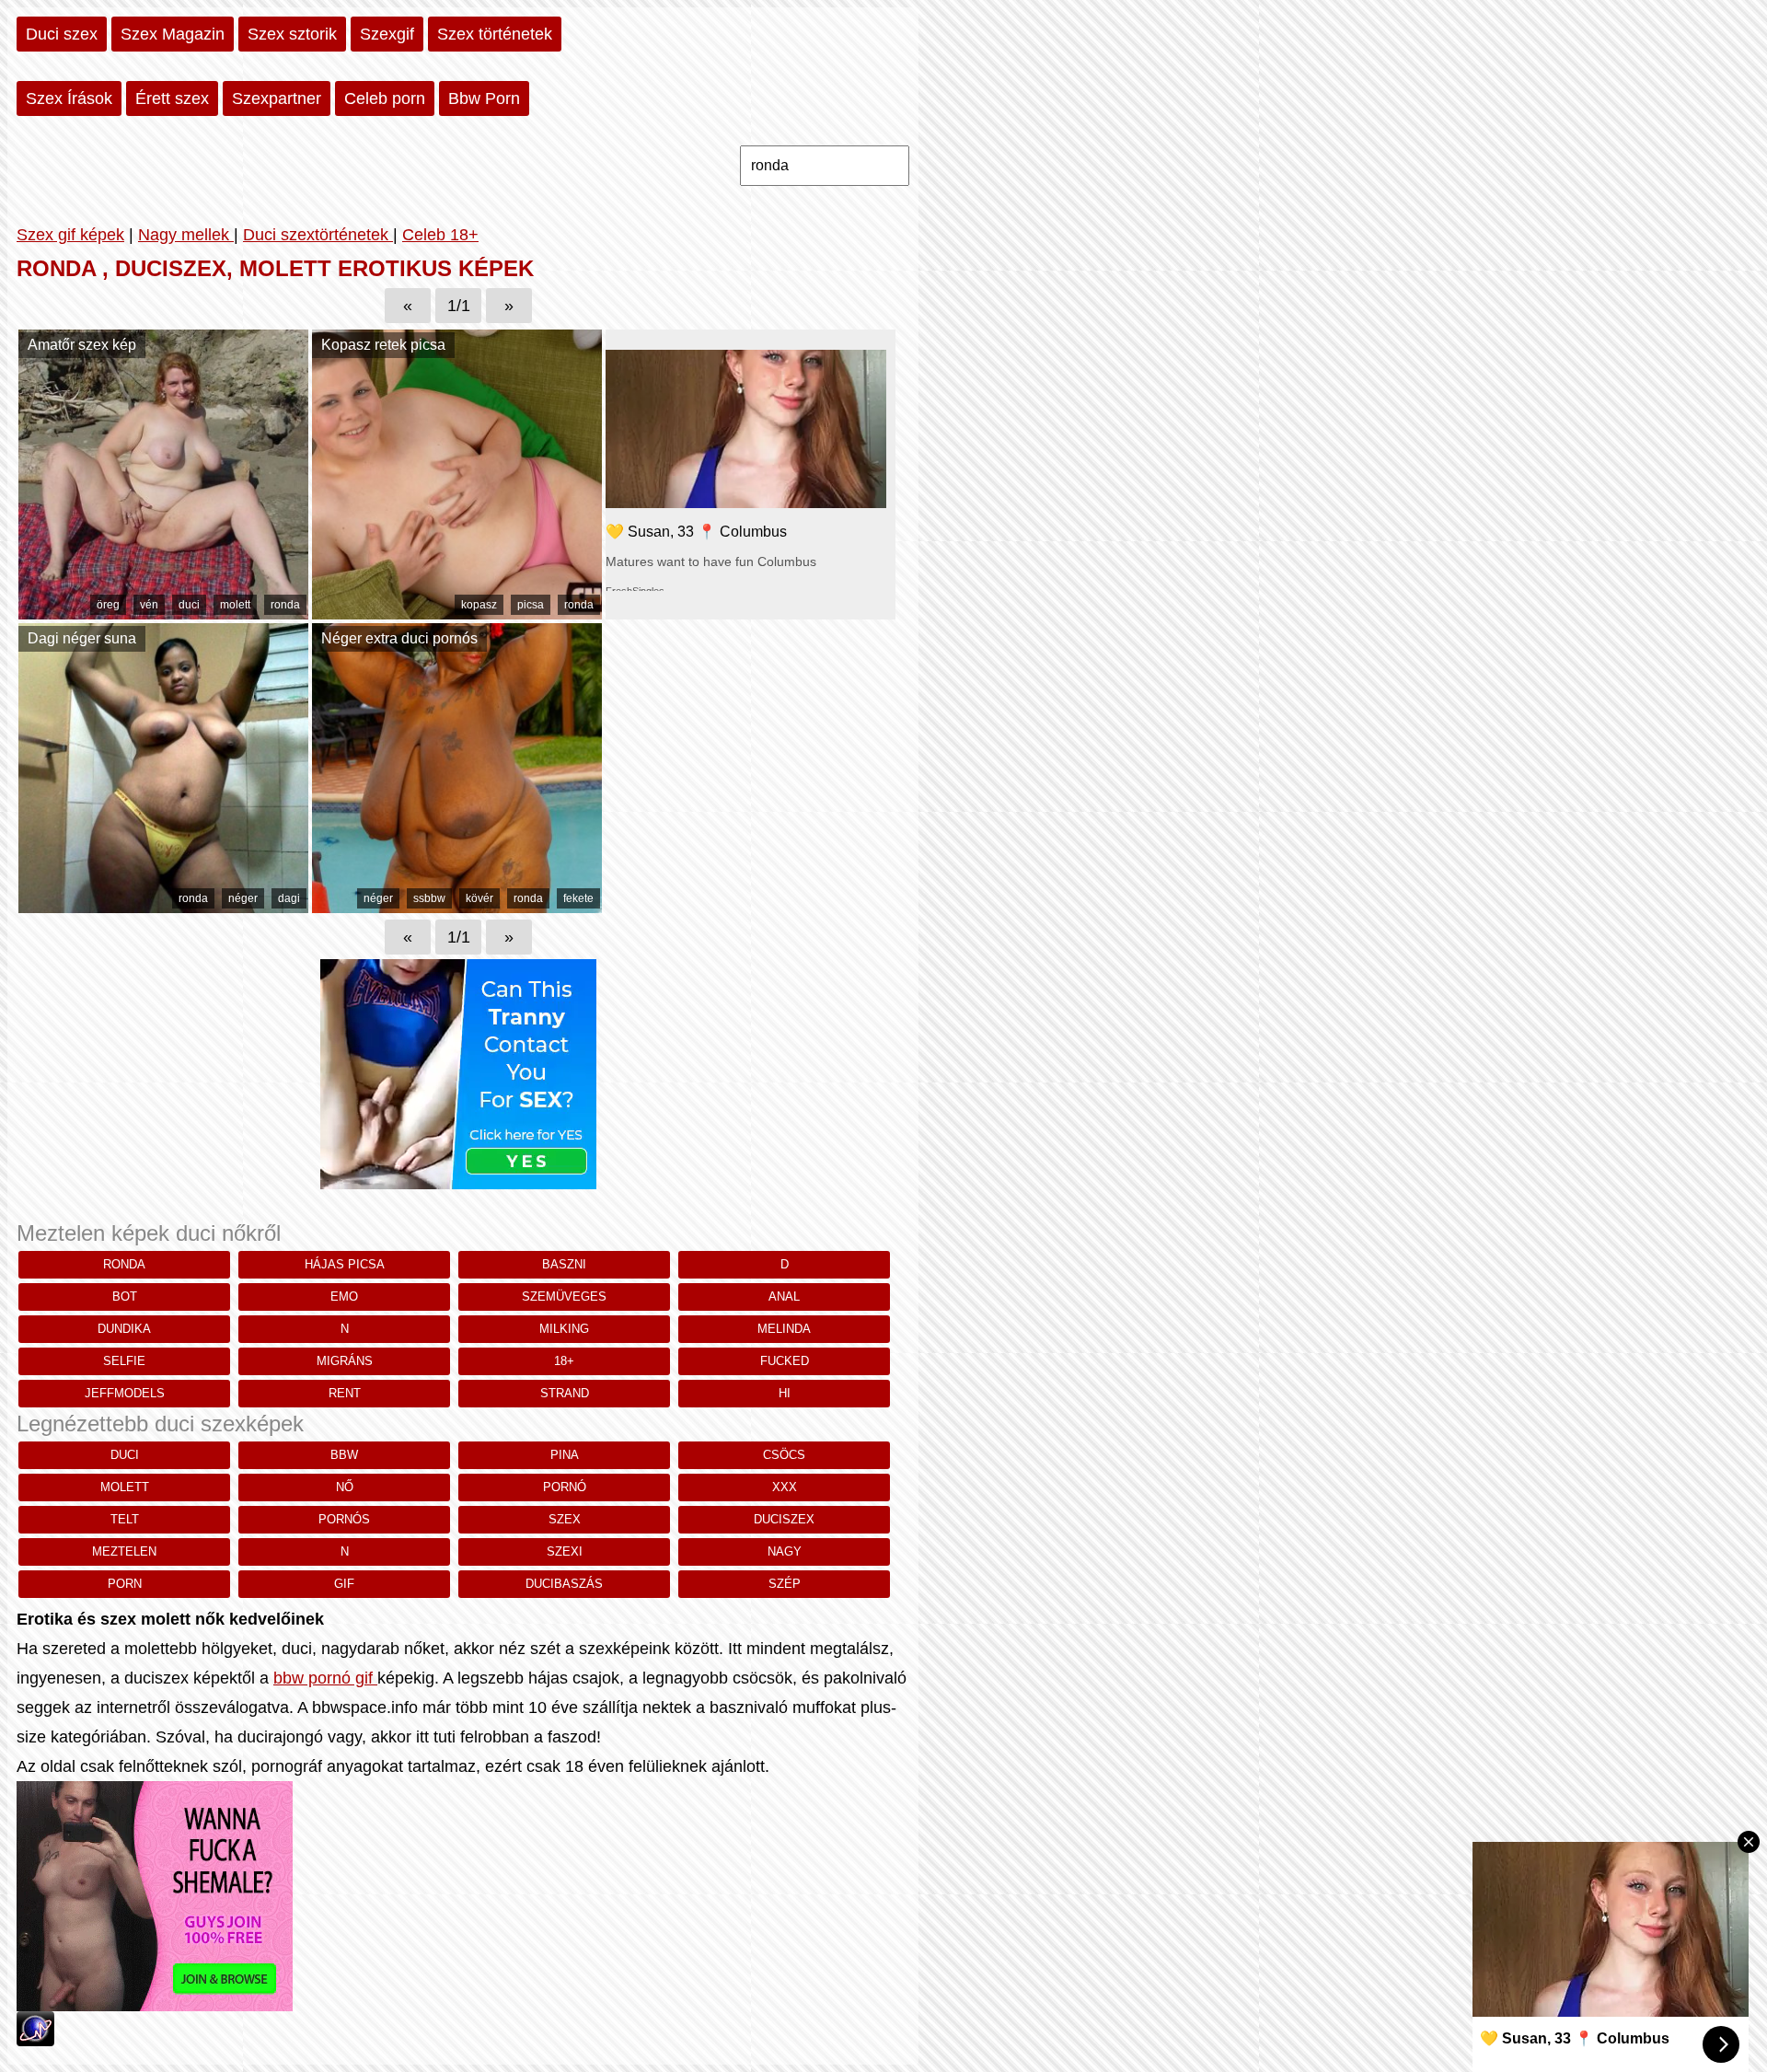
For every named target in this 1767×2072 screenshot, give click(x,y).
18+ (564, 1361)
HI (785, 1393)
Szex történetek (495, 34)
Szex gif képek (70, 235)
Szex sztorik (292, 34)
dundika (124, 1329)
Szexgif (387, 34)
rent (345, 1393)
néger (243, 898)
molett (235, 605)
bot (125, 1296)
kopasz (479, 605)
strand (565, 1393)
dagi (289, 898)
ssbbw (429, 898)
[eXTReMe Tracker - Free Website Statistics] (35, 2041)
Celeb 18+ (440, 235)
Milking (564, 1329)
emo (344, 1296)
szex (565, 1519)
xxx (785, 1487)
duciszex (784, 1519)
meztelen (124, 1551)
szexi (565, 1551)
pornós (344, 1519)
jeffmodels (125, 1393)
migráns (345, 1361)
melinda (784, 1329)
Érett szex (172, 98)
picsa (531, 605)
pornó (565, 1487)
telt (125, 1519)
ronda (285, 605)
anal (784, 1296)
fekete (578, 898)
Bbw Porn (484, 98)
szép (785, 1584)
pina (565, 1455)
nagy (785, 1551)
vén (149, 605)
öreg (108, 605)
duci (189, 605)
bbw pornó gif (325, 1678)
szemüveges (564, 1296)
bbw (344, 1455)
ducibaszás (564, 1584)
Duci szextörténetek (318, 235)
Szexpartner (277, 98)
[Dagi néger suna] (163, 908)
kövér (479, 898)
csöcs (784, 1455)
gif (344, 1584)
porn (125, 1584)
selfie (124, 1361)
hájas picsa (345, 1264)
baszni (564, 1264)
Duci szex (62, 34)
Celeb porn (385, 98)
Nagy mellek (186, 235)
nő (345, 1487)
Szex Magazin (173, 34)
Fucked (785, 1361)
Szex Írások (69, 98)
